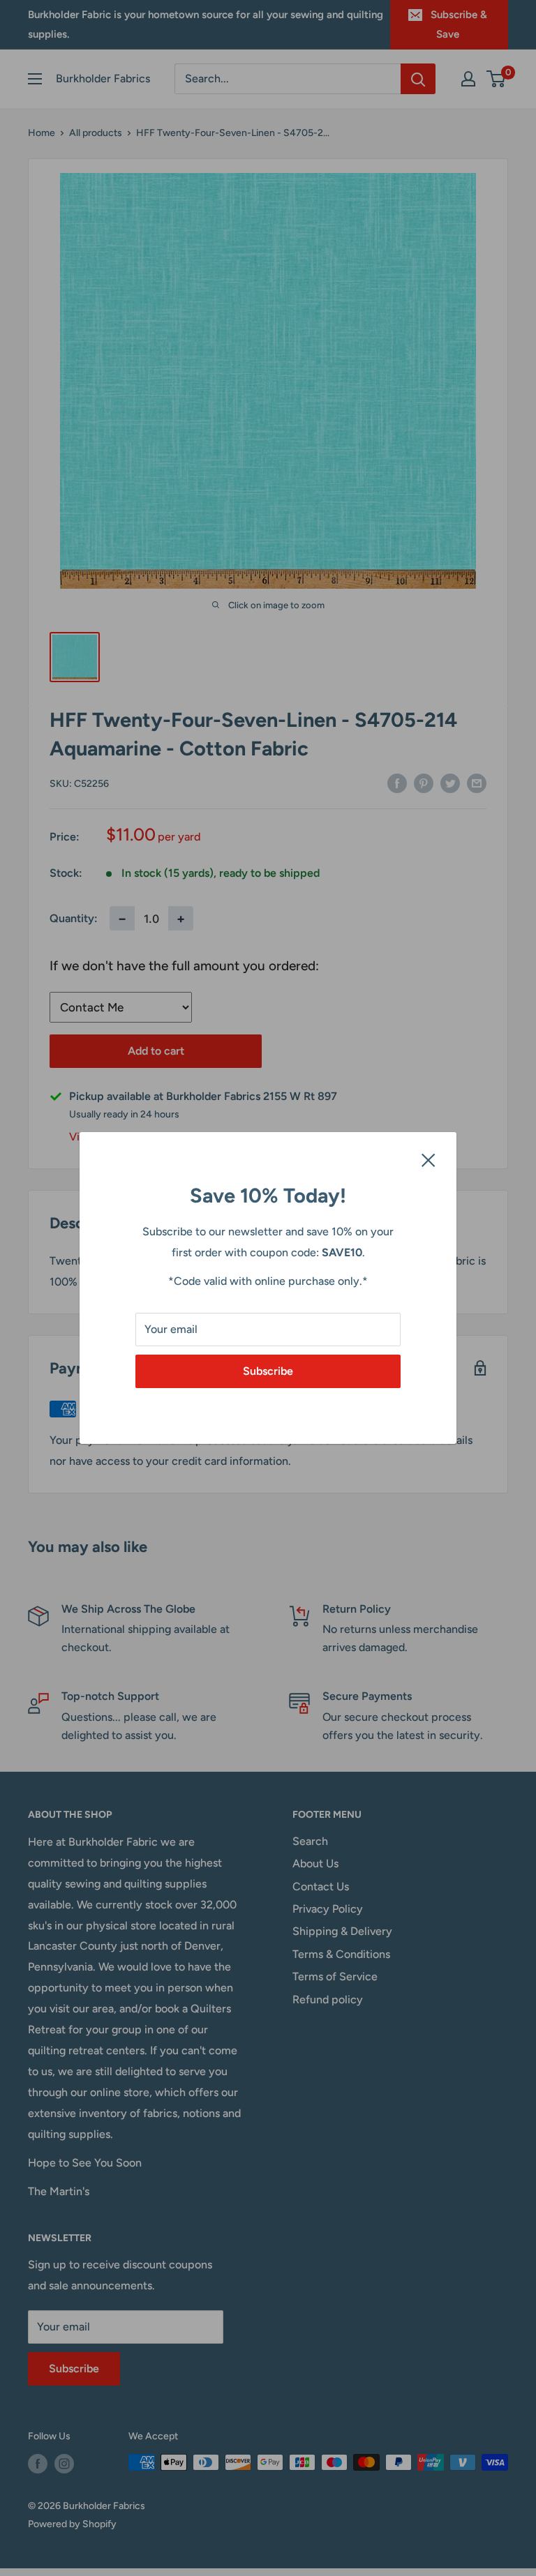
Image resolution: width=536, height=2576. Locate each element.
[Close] (429, 1159)
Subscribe (268, 1371)
